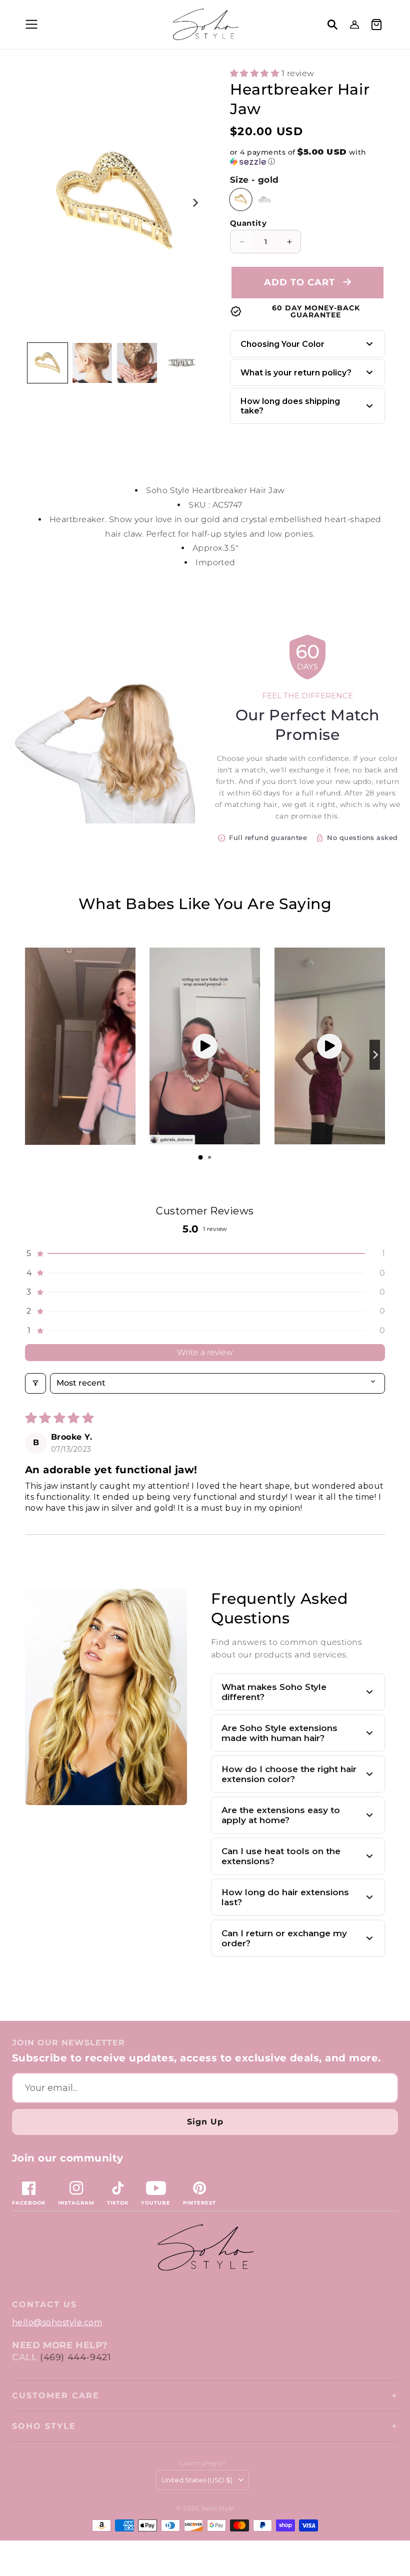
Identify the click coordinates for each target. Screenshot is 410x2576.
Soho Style (44, 2426)
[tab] (200, 1157)
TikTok (118, 2203)
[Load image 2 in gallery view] (92, 363)
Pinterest (199, 2203)
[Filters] (35, 1383)
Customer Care (56, 2396)
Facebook (29, 2203)
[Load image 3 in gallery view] (137, 363)
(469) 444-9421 (75, 2357)
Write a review (205, 1352)
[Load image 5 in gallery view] (182, 363)
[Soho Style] (205, 2248)
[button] (30, 25)
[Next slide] (375, 1055)
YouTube (156, 2203)
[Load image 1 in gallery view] (47, 363)
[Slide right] (195, 203)
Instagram (76, 2203)
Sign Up (205, 2122)
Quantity (248, 223)
